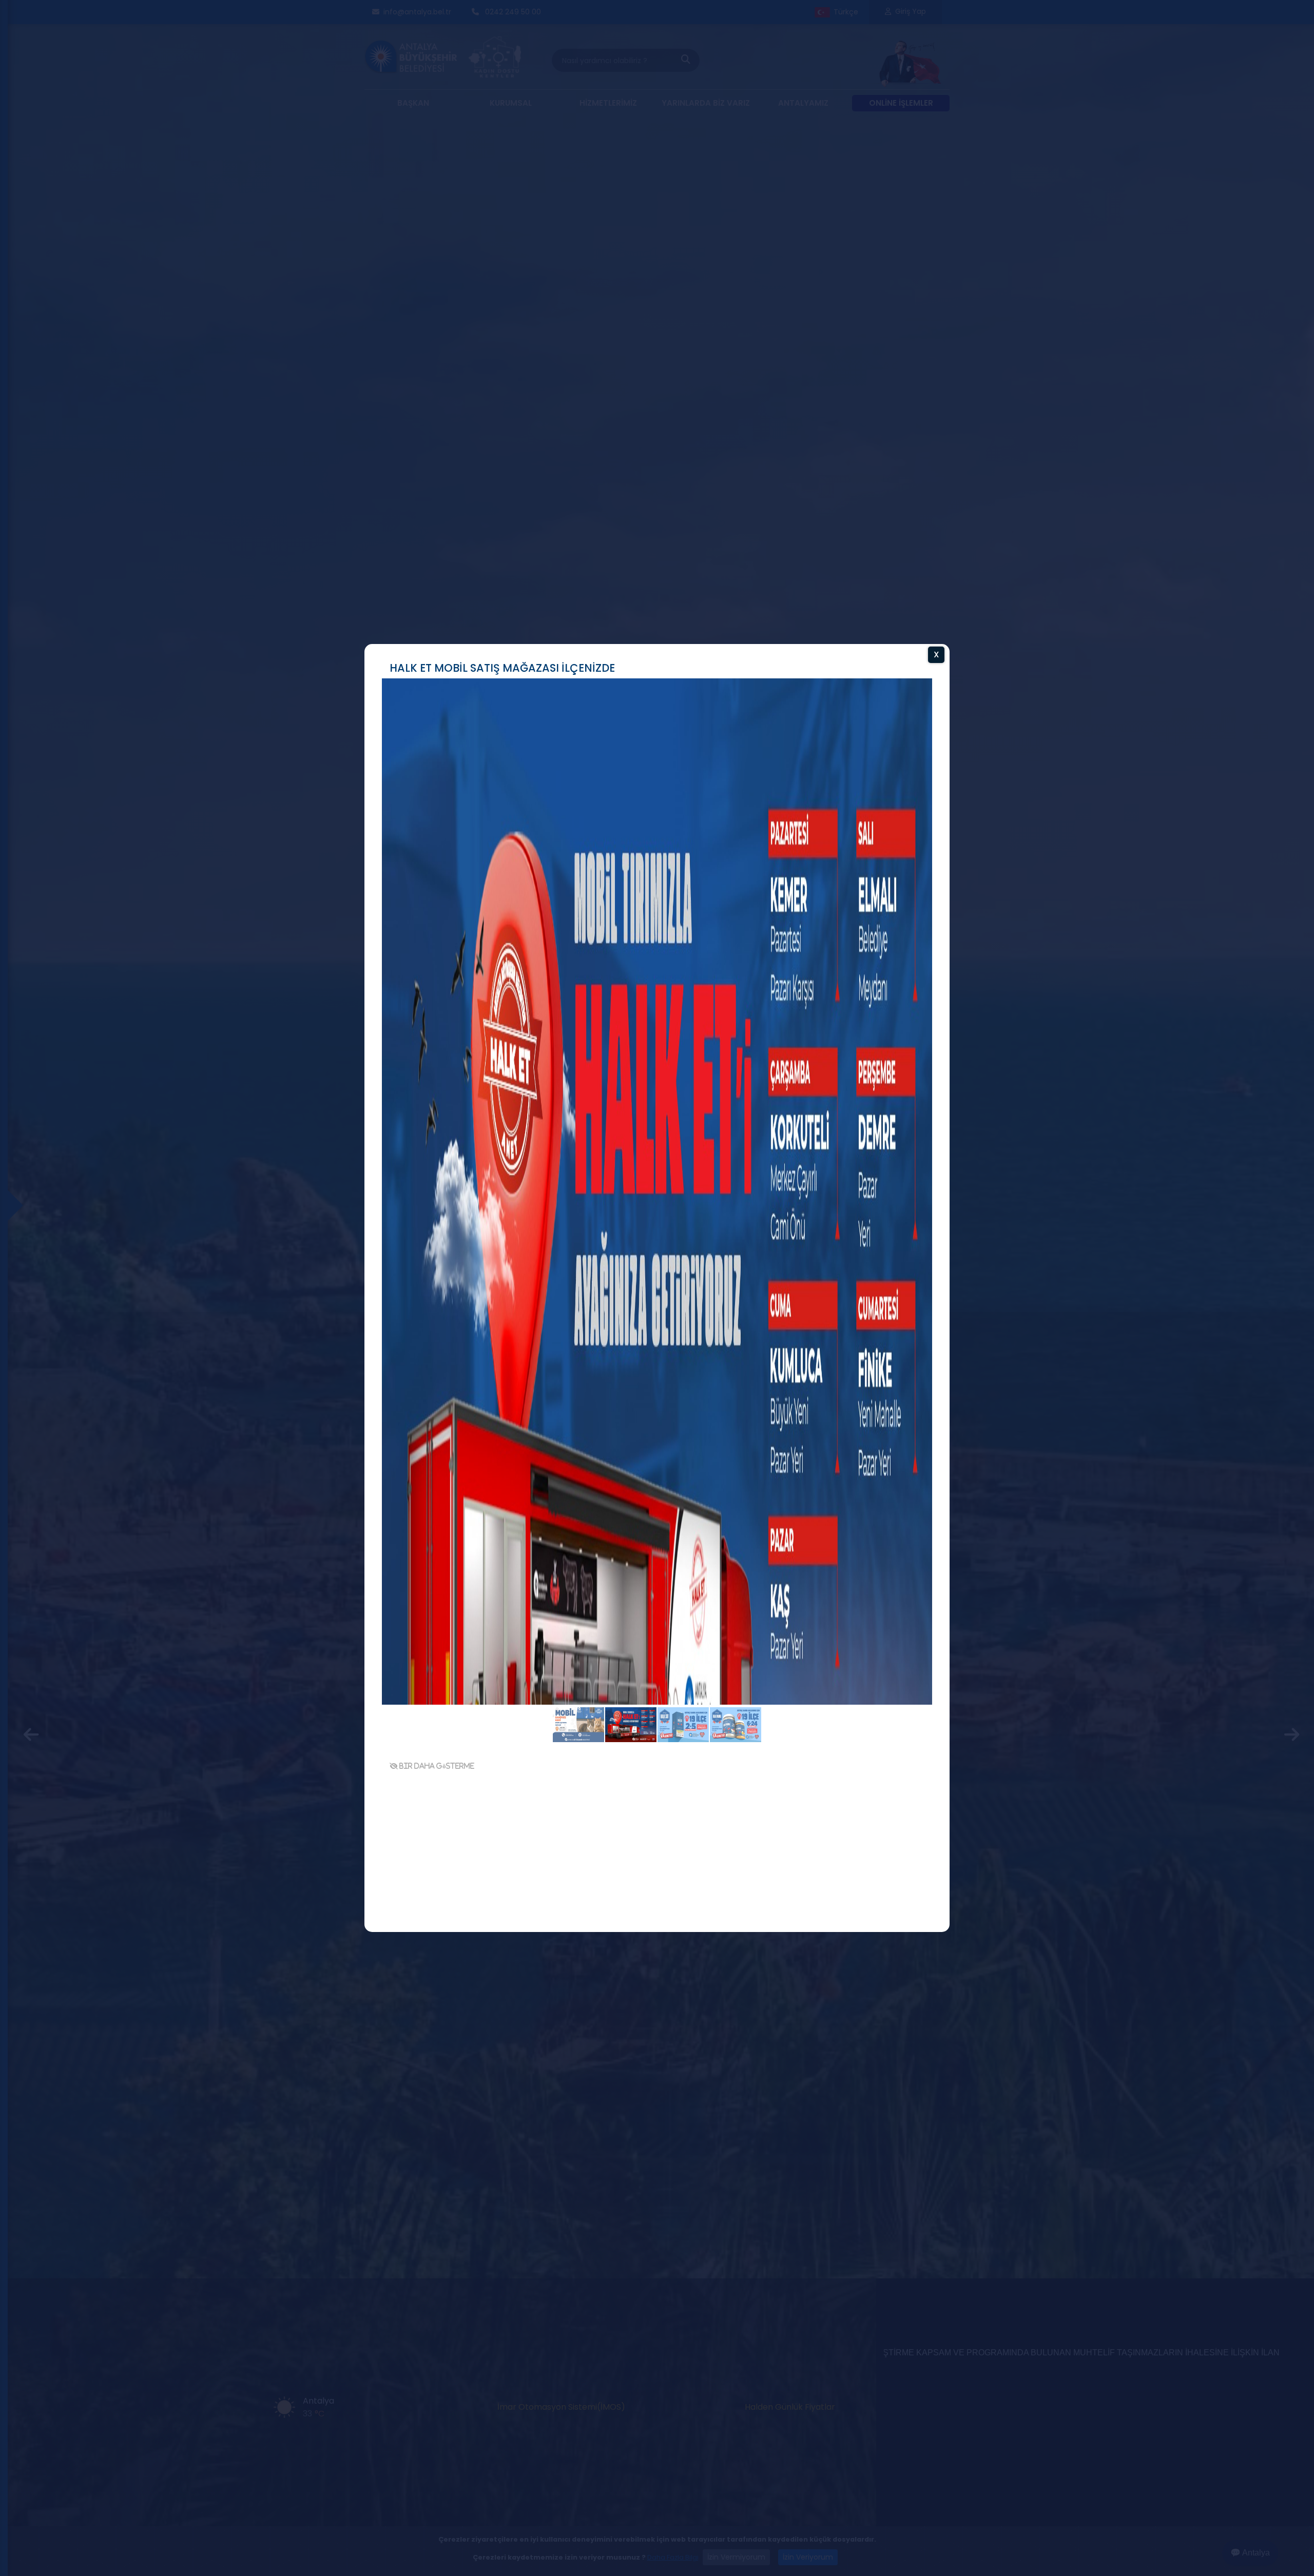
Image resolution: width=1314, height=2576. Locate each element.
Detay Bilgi (860, 1765)
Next (965, 1291)
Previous (349, 1291)
